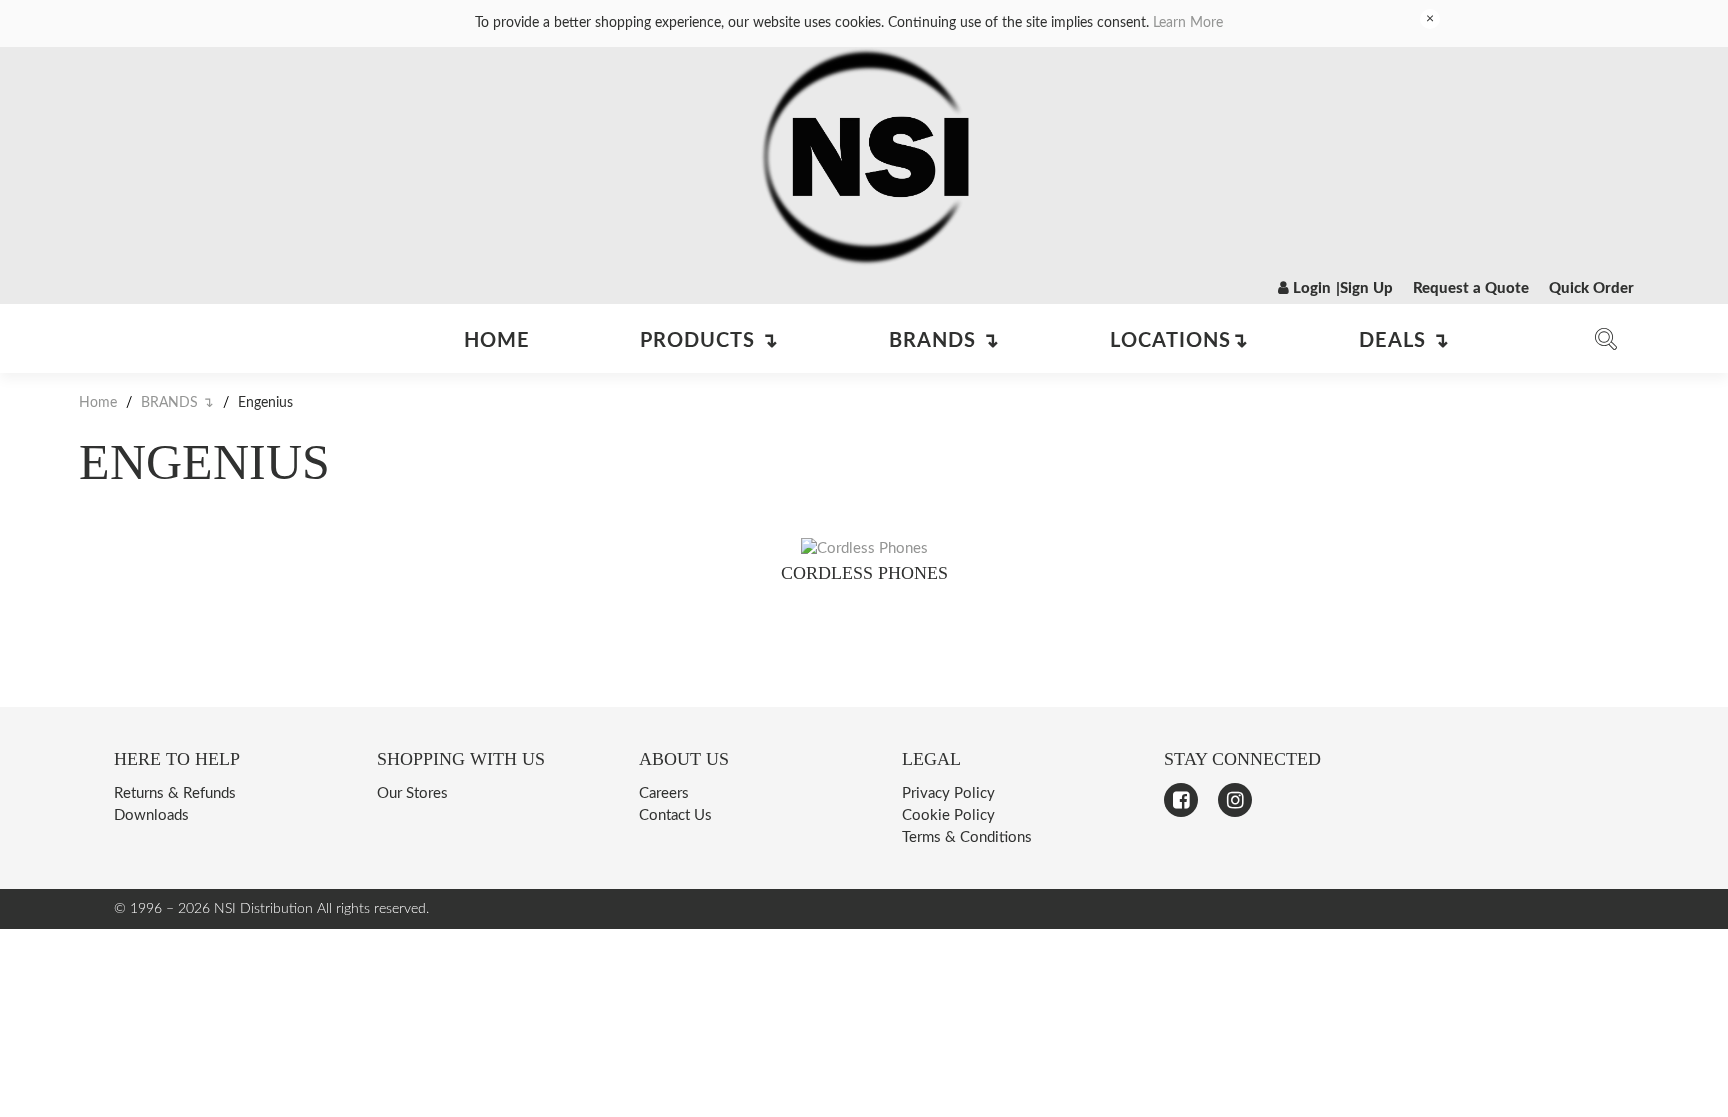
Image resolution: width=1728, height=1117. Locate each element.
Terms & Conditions (967, 837)
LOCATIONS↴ (1179, 341)
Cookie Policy (948, 815)
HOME (497, 341)
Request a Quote (1471, 288)
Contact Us (675, 815)
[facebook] (1181, 800)
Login (1310, 288)
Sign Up (1366, 288)
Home (100, 403)
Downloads (151, 815)
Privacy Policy (948, 793)
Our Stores (412, 793)
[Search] (1606, 343)
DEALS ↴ (1404, 341)
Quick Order (1591, 288)
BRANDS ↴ (944, 341)
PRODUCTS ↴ (709, 341)
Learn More (1188, 23)
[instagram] (1235, 800)
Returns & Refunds (175, 793)
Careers (664, 793)
